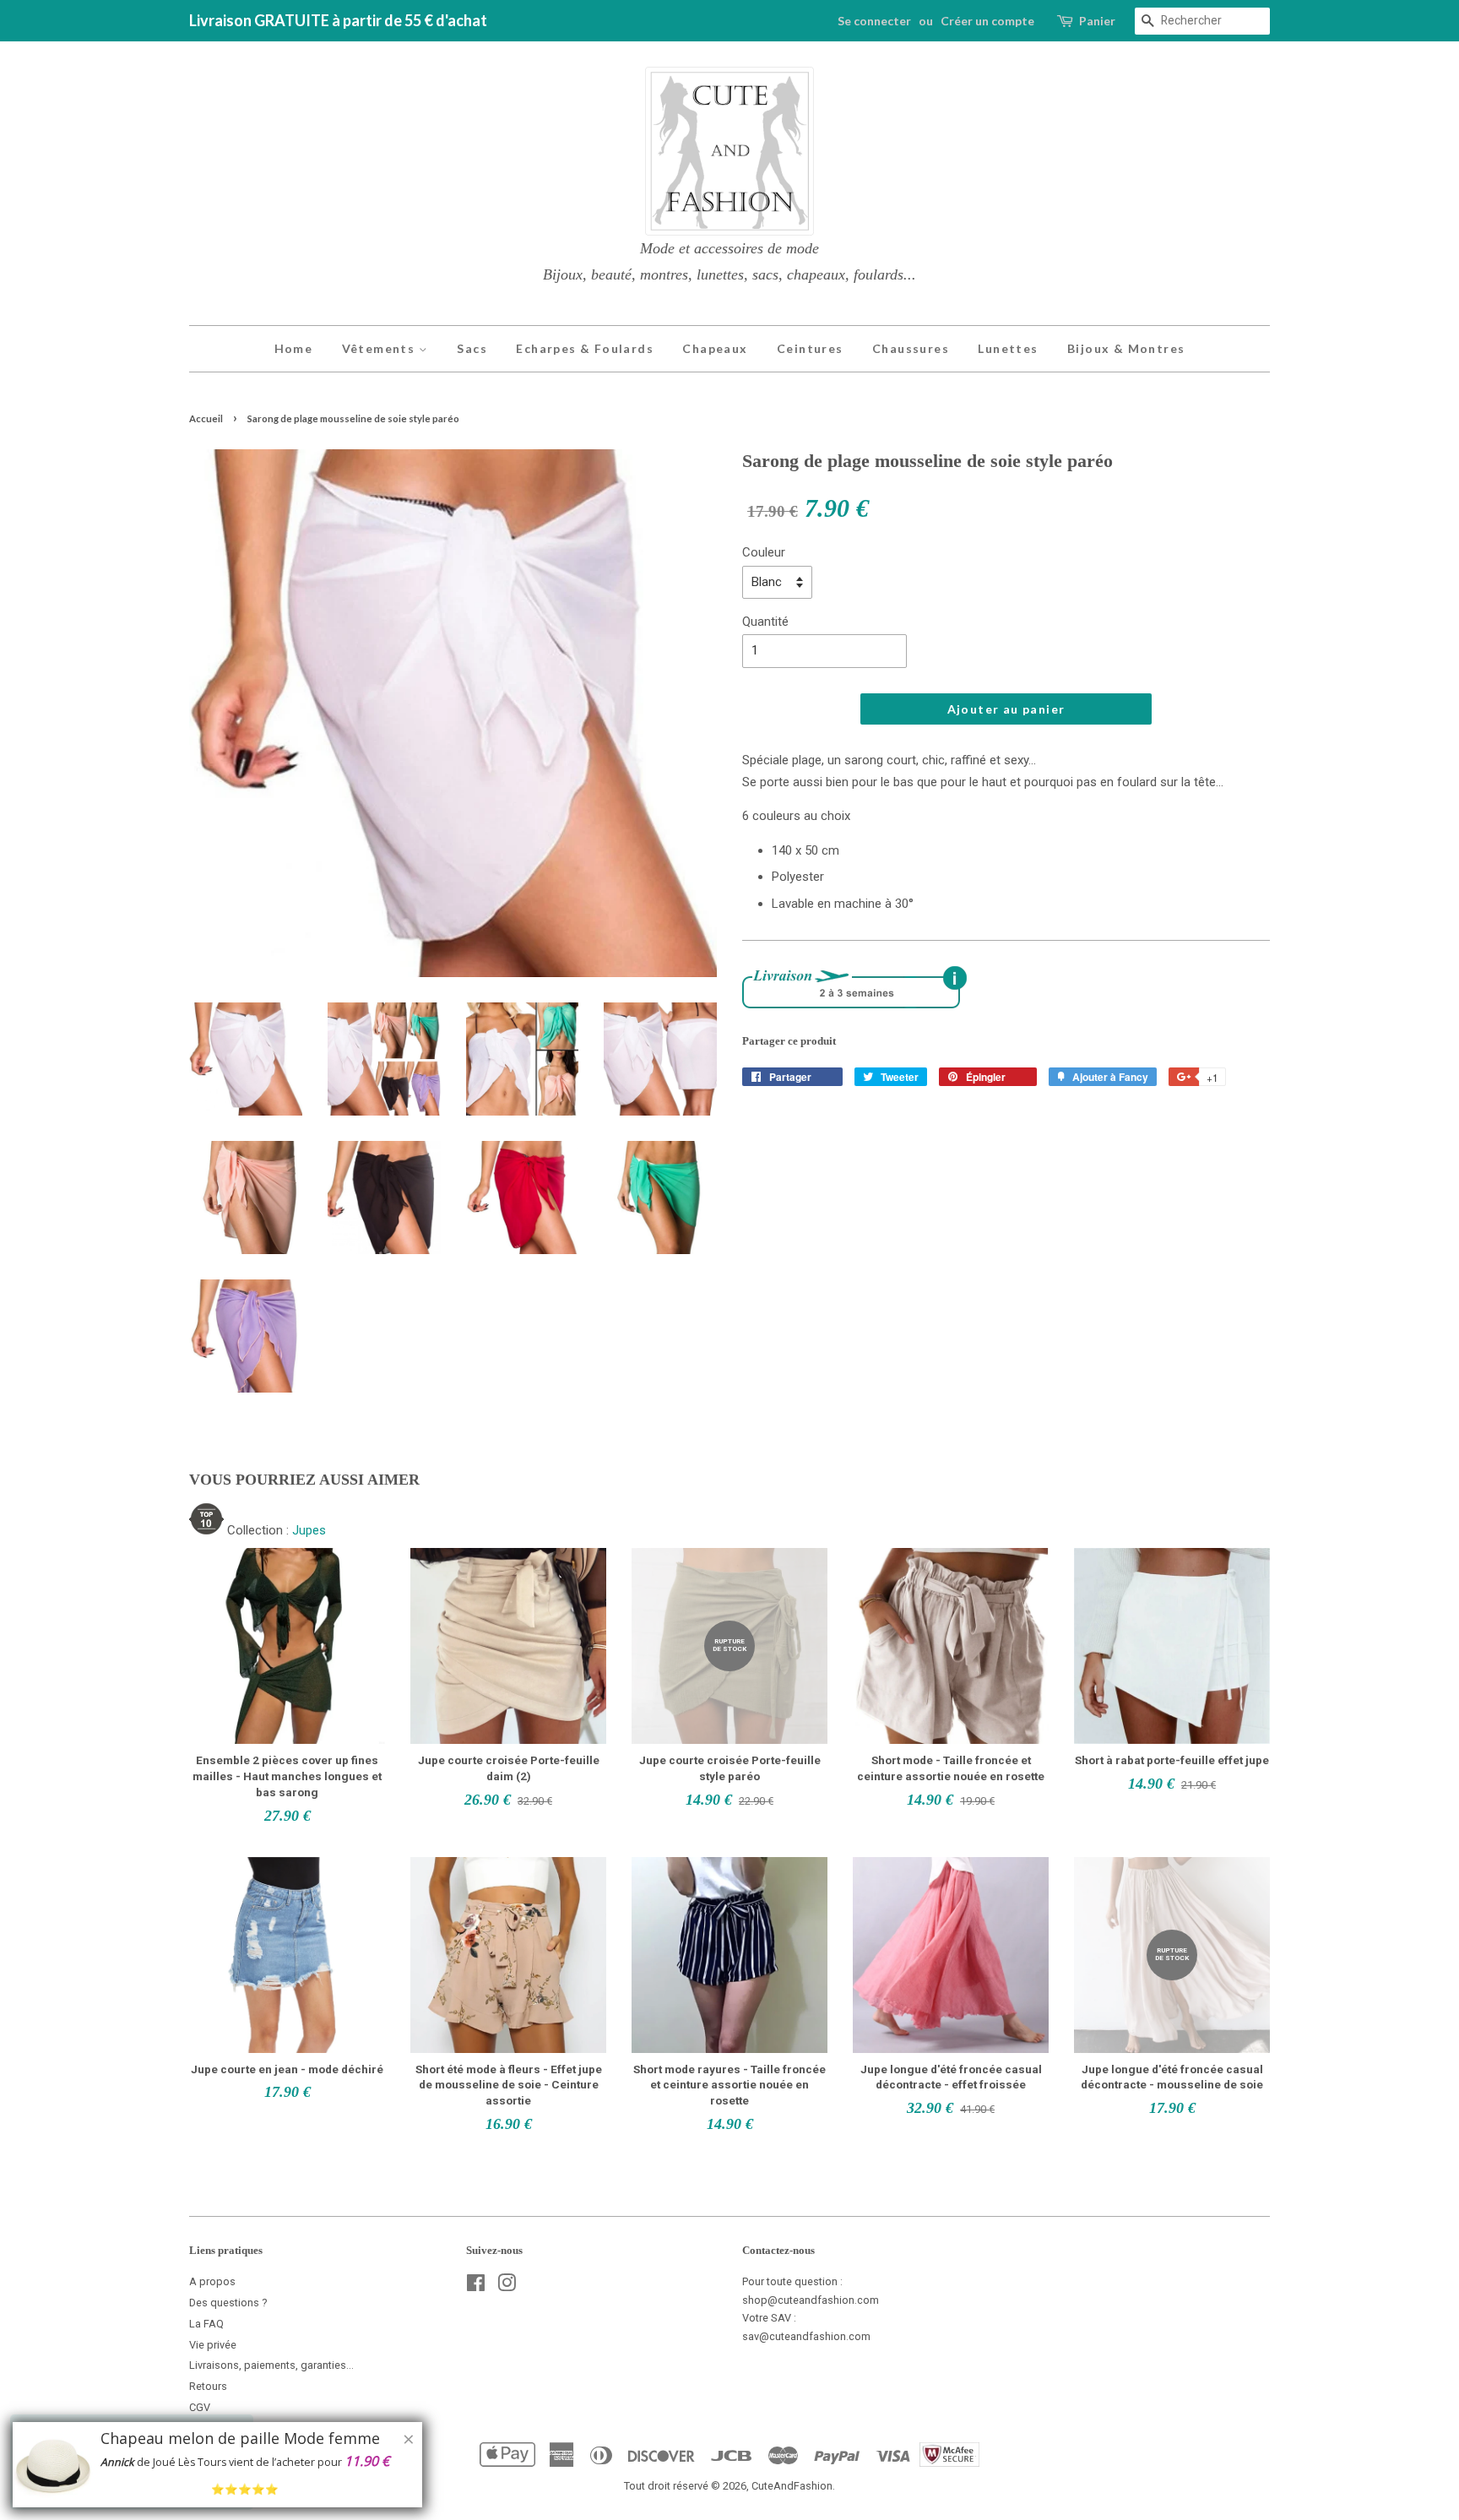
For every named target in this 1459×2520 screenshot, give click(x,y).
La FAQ (206, 2324)
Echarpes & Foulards (585, 348)
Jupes (309, 1530)
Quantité (765, 622)
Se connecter (874, 21)
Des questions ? (228, 2303)
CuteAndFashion (792, 2486)
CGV (200, 2407)
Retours (208, 2386)
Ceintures (810, 348)
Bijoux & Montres (1126, 348)
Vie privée (213, 2345)
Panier (1097, 21)
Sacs (472, 348)
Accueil (206, 418)
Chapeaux (715, 348)
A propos (212, 2281)
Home (294, 348)
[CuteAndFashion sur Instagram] (507, 2286)
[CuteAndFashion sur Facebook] (476, 2286)
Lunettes (1008, 348)
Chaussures (911, 348)
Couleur (764, 552)
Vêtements (380, 348)
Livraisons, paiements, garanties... (271, 2365)
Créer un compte (987, 21)
